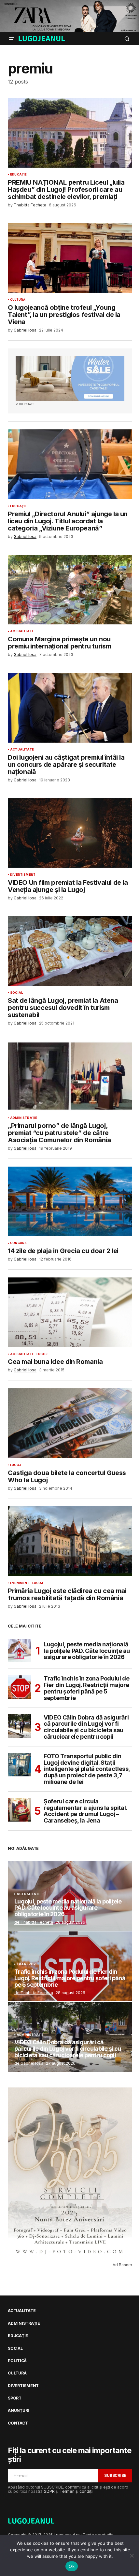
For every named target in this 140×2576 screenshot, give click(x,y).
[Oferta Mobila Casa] (70, 379)
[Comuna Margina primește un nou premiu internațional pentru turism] (70, 590)
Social (16, 993)
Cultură (18, 300)
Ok (72, 2566)
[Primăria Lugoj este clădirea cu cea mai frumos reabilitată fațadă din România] (70, 1541)
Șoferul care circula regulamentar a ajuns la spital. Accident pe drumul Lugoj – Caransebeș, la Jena (85, 1811)
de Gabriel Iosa (29, 2063)
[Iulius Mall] (70, 16)
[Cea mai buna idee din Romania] (70, 1312)
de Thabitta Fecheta (34, 1922)
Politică (17, 2361)
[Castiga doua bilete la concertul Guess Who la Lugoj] (70, 1423)
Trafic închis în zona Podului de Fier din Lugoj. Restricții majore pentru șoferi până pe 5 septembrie (86, 1688)
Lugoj (42, 1354)
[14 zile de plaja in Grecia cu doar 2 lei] (70, 1202)
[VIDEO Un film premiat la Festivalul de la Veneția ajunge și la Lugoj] (70, 833)
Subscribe (115, 2475)
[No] (132, 2556)
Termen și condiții (77, 2491)
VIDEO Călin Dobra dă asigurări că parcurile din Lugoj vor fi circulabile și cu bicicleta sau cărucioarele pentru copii (86, 1727)
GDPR (49, 2491)
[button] (12, 39)
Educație (18, 175)
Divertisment (23, 875)
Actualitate (22, 631)
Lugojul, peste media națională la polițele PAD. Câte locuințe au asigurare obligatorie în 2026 (87, 1651)
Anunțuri (18, 2411)
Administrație (24, 1118)
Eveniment (20, 1583)
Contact (18, 2423)
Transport (28, 1964)
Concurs (18, 1243)
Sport (15, 2398)
